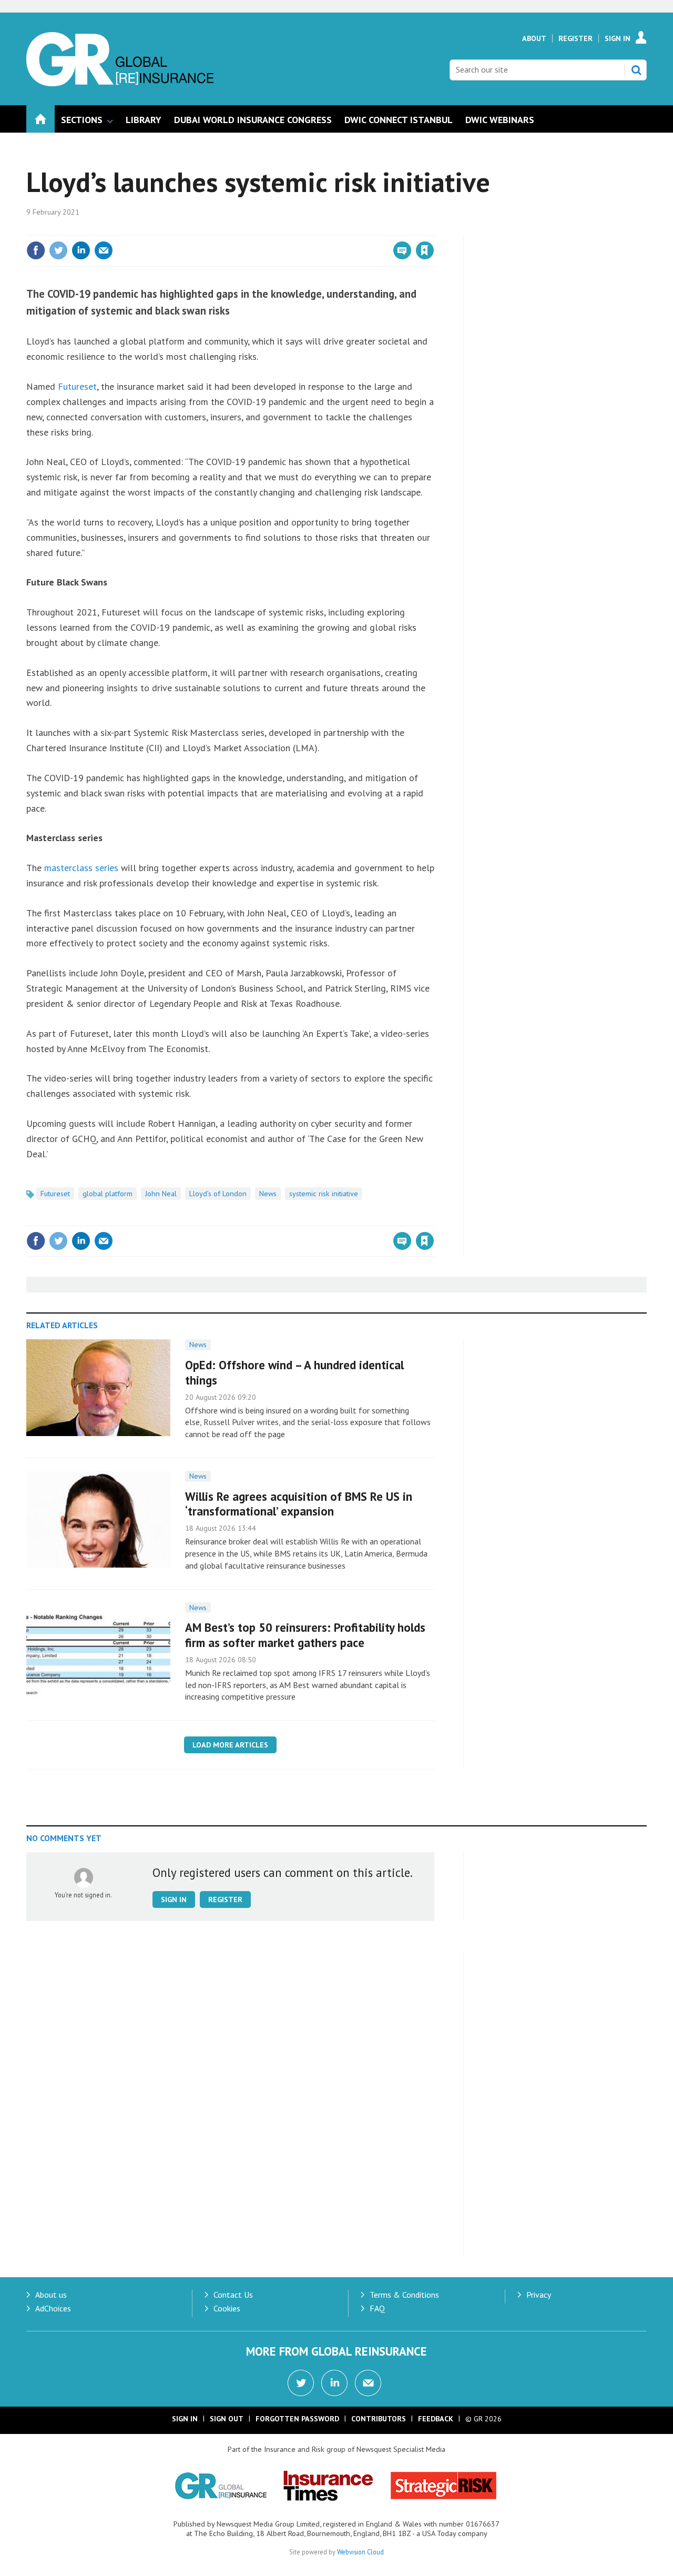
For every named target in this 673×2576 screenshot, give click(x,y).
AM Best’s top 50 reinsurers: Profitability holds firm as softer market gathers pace (305, 1635)
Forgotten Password (297, 2419)
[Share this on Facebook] (36, 250)
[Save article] (425, 250)
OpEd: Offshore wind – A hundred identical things (294, 1372)
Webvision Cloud (360, 2552)
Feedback (436, 2419)
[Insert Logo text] (120, 83)
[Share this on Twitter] (58, 250)
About (534, 38)
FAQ (377, 2308)
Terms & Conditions (404, 2295)
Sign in (301, 229)
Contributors (379, 2419)
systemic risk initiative (324, 1194)
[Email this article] (104, 250)
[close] (434, 229)
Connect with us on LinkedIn (334, 2383)
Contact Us (233, 2295)
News (268, 1194)
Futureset (77, 386)
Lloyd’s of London (218, 1194)
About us (51, 2295)
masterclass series (81, 868)
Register (575, 38)
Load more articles (230, 1745)
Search (636, 70)
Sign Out (227, 2419)
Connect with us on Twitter (301, 2383)
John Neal (161, 1194)
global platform (108, 1194)
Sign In (618, 38)
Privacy (539, 2295)
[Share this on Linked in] (81, 250)
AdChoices (53, 2308)
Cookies (227, 2308)
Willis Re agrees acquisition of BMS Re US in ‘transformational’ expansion (299, 1504)
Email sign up (368, 2383)
